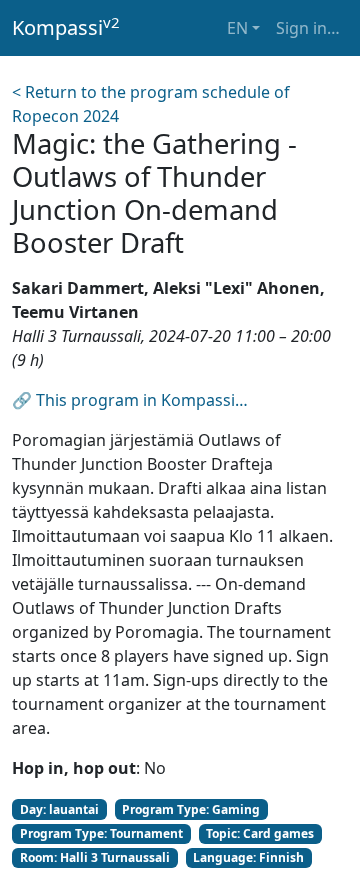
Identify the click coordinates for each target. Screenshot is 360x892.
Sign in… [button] (308, 28)
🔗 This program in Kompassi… (130, 400)
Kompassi (66, 27)
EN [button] (237, 28)
